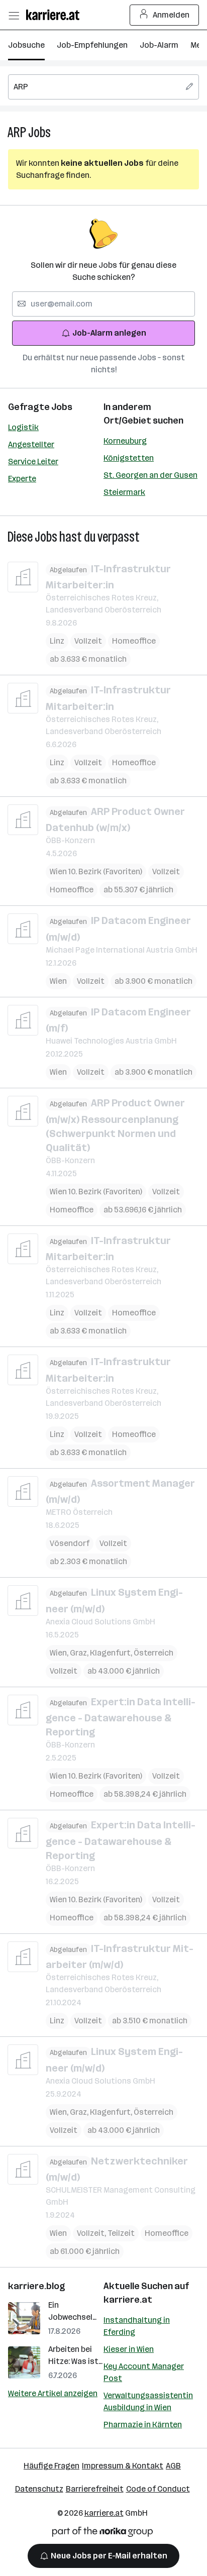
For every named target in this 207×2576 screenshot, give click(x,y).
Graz (80, 1653)
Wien (58, 981)
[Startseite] (55, 15)
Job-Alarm (159, 45)
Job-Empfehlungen (92, 45)
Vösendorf (70, 1543)
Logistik (23, 427)
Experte (22, 479)
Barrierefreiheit (95, 2489)
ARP (17, 132)
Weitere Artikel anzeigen (53, 2393)
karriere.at (128, 2300)
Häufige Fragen (51, 2466)
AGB (173, 2466)
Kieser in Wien (129, 2349)
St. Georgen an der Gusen (150, 475)
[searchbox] (103, 87)
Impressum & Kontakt (123, 2466)
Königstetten (129, 458)
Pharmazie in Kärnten (143, 2425)
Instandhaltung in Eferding (137, 2326)
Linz (57, 641)
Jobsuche (26, 45)
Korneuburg (125, 441)
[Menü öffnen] (14, 15)
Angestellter (31, 444)
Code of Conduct (158, 2489)
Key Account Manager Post (144, 2372)
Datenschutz (39, 2489)
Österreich (153, 1653)
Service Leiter (33, 461)
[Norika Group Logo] (102, 2534)
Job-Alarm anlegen (109, 333)
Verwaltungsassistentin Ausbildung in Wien (148, 2401)
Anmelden (171, 15)
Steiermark (124, 492)
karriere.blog (37, 2286)
